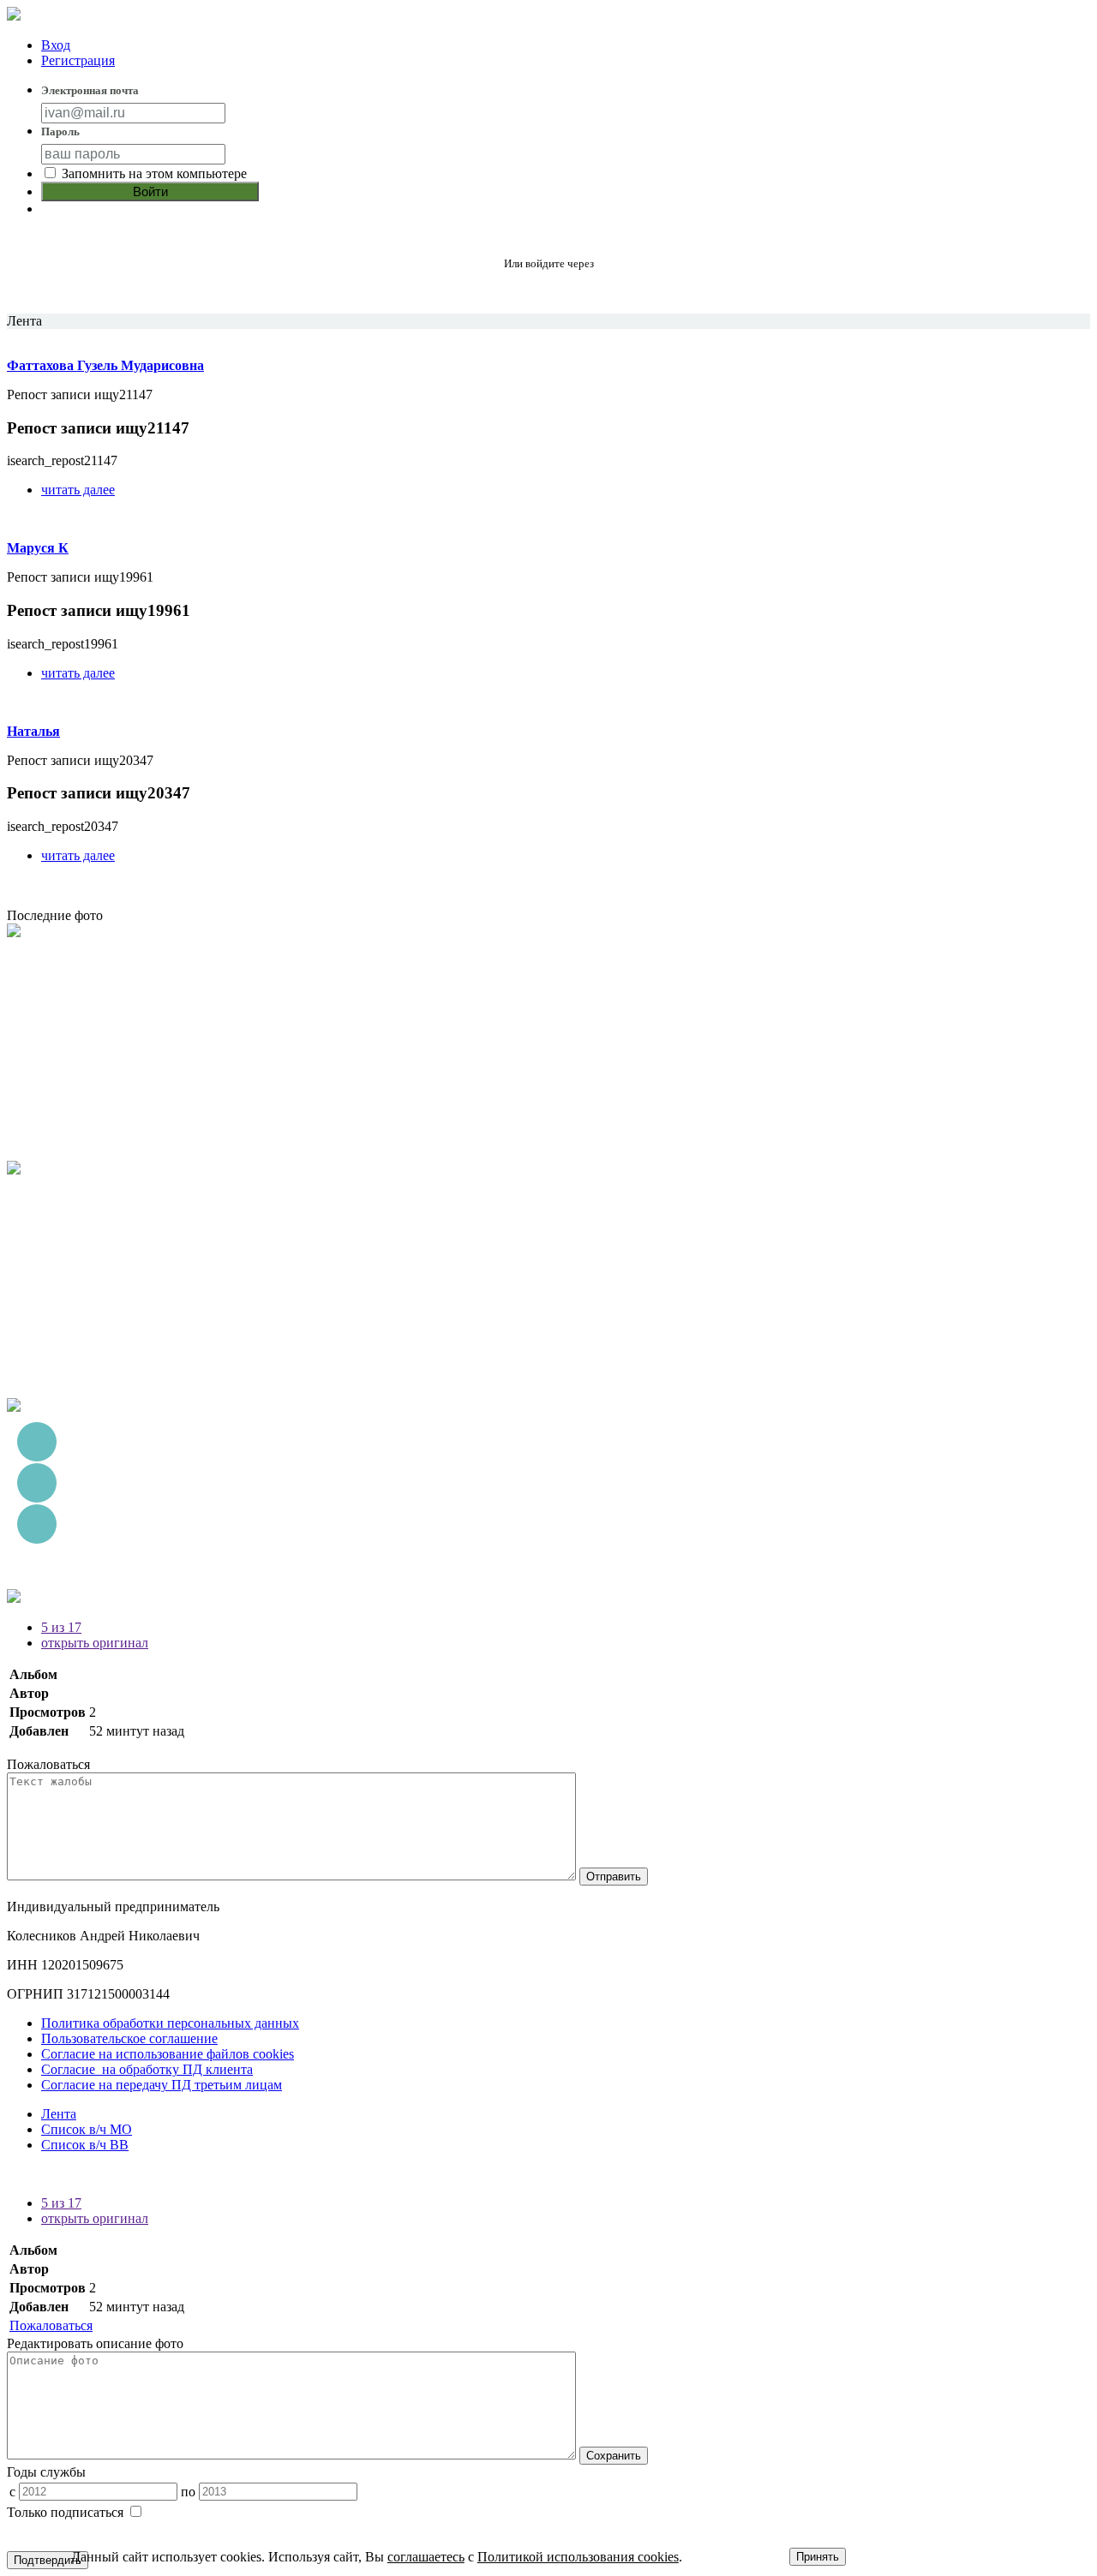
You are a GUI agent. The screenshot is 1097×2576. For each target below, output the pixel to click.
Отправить (614, 1877)
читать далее (78, 490)
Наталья (33, 731)
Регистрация (78, 60)
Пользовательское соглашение (129, 2038)
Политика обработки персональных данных (170, 2023)
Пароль (60, 131)
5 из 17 (61, 1627)
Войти (150, 191)
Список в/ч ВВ (85, 2145)
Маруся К (38, 548)
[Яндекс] (549, 292)
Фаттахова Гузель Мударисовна (105, 365)
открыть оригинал (95, 1643)
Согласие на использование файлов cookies (168, 2054)
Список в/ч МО (87, 2129)
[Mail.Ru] (589, 292)
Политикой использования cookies (578, 2557)
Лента (59, 2114)
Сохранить (614, 2456)
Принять (818, 2557)
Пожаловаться (51, 2325)
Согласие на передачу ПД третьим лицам (162, 2085)
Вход (56, 45)
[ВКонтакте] (509, 292)
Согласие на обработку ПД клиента (147, 2069)
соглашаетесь (426, 2557)
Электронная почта (90, 90)
